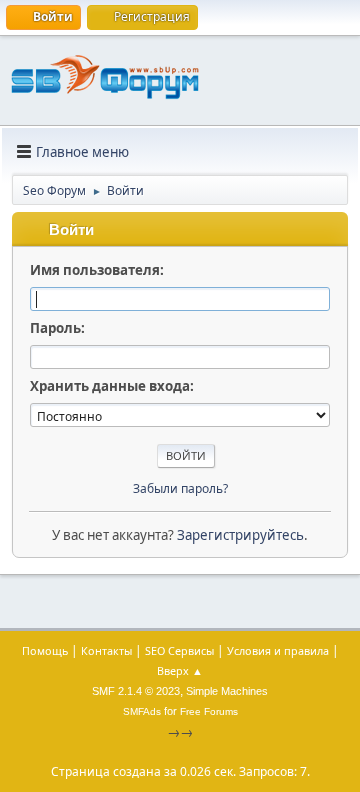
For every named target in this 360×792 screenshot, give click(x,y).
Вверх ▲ (180, 670)
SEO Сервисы (179, 650)
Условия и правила (278, 650)
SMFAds (142, 711)
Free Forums (209, 711)
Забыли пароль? (180, 488)
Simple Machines (227, 691)
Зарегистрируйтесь (240, 535)
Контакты (106, 650)
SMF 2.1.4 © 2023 (136, 691)
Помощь (45, 650)
